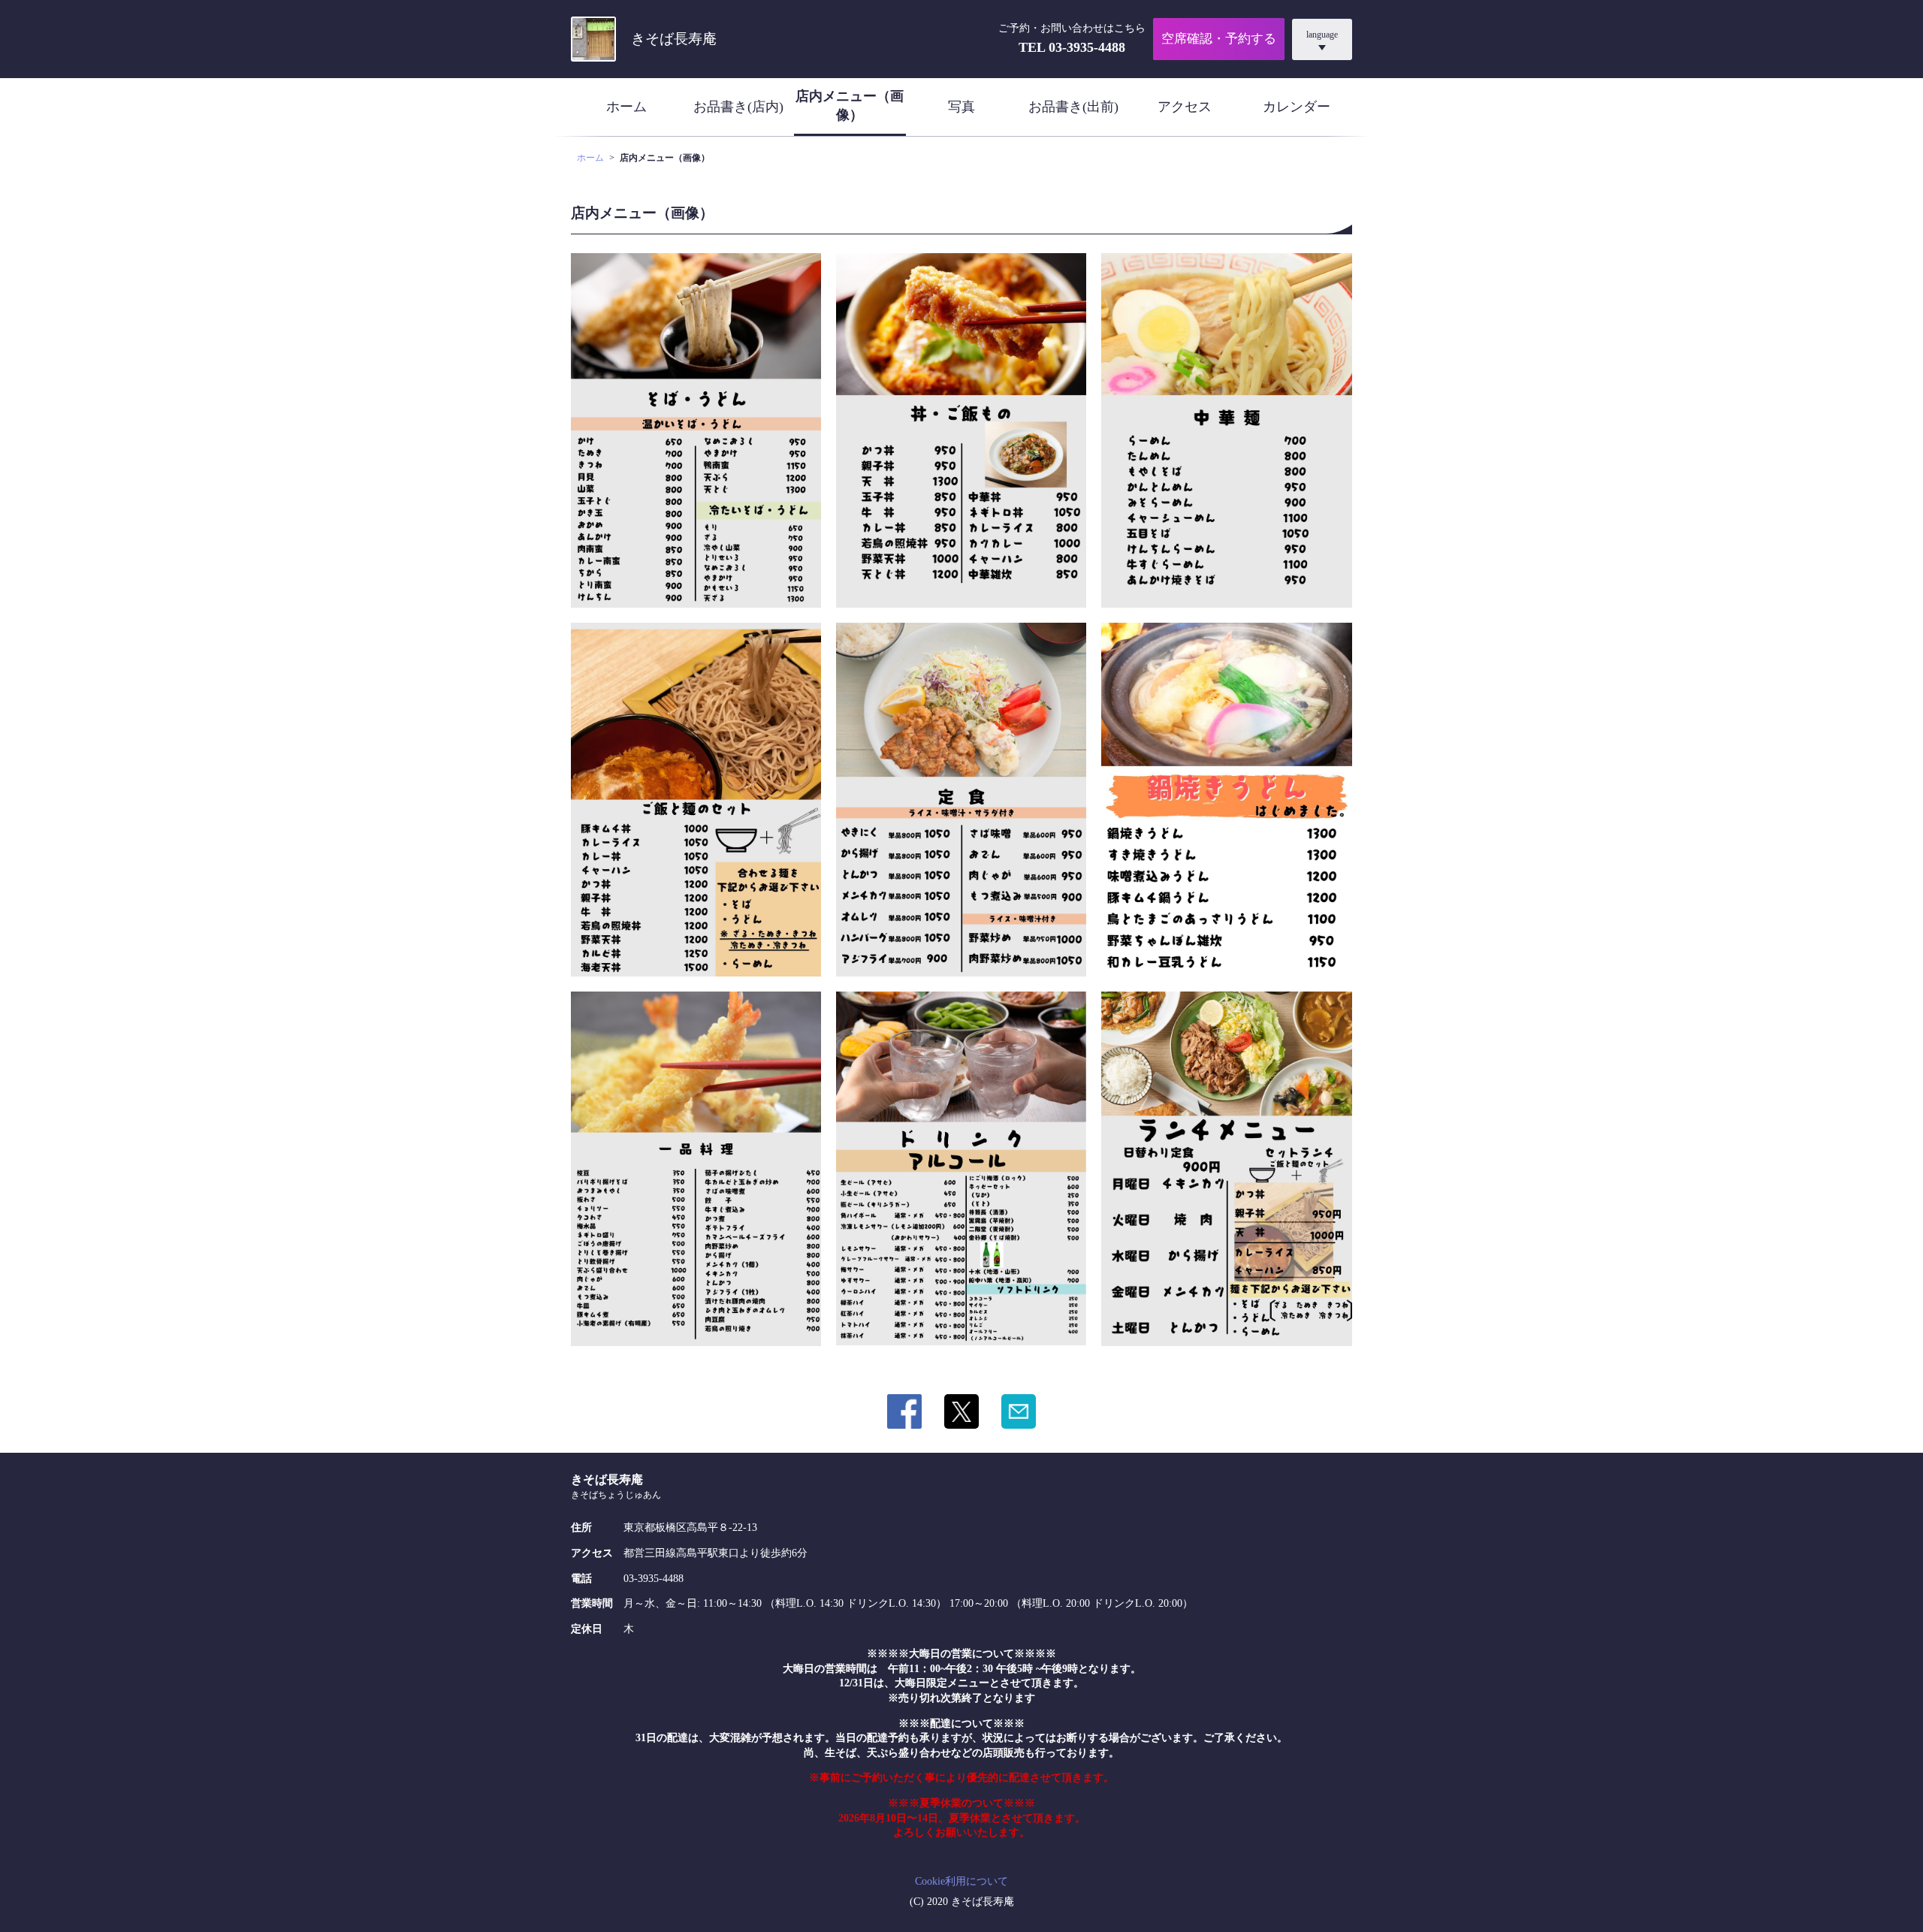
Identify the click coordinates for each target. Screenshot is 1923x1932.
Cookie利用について (961, 1881)
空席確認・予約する (1219, 39)
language (1322, 35)
